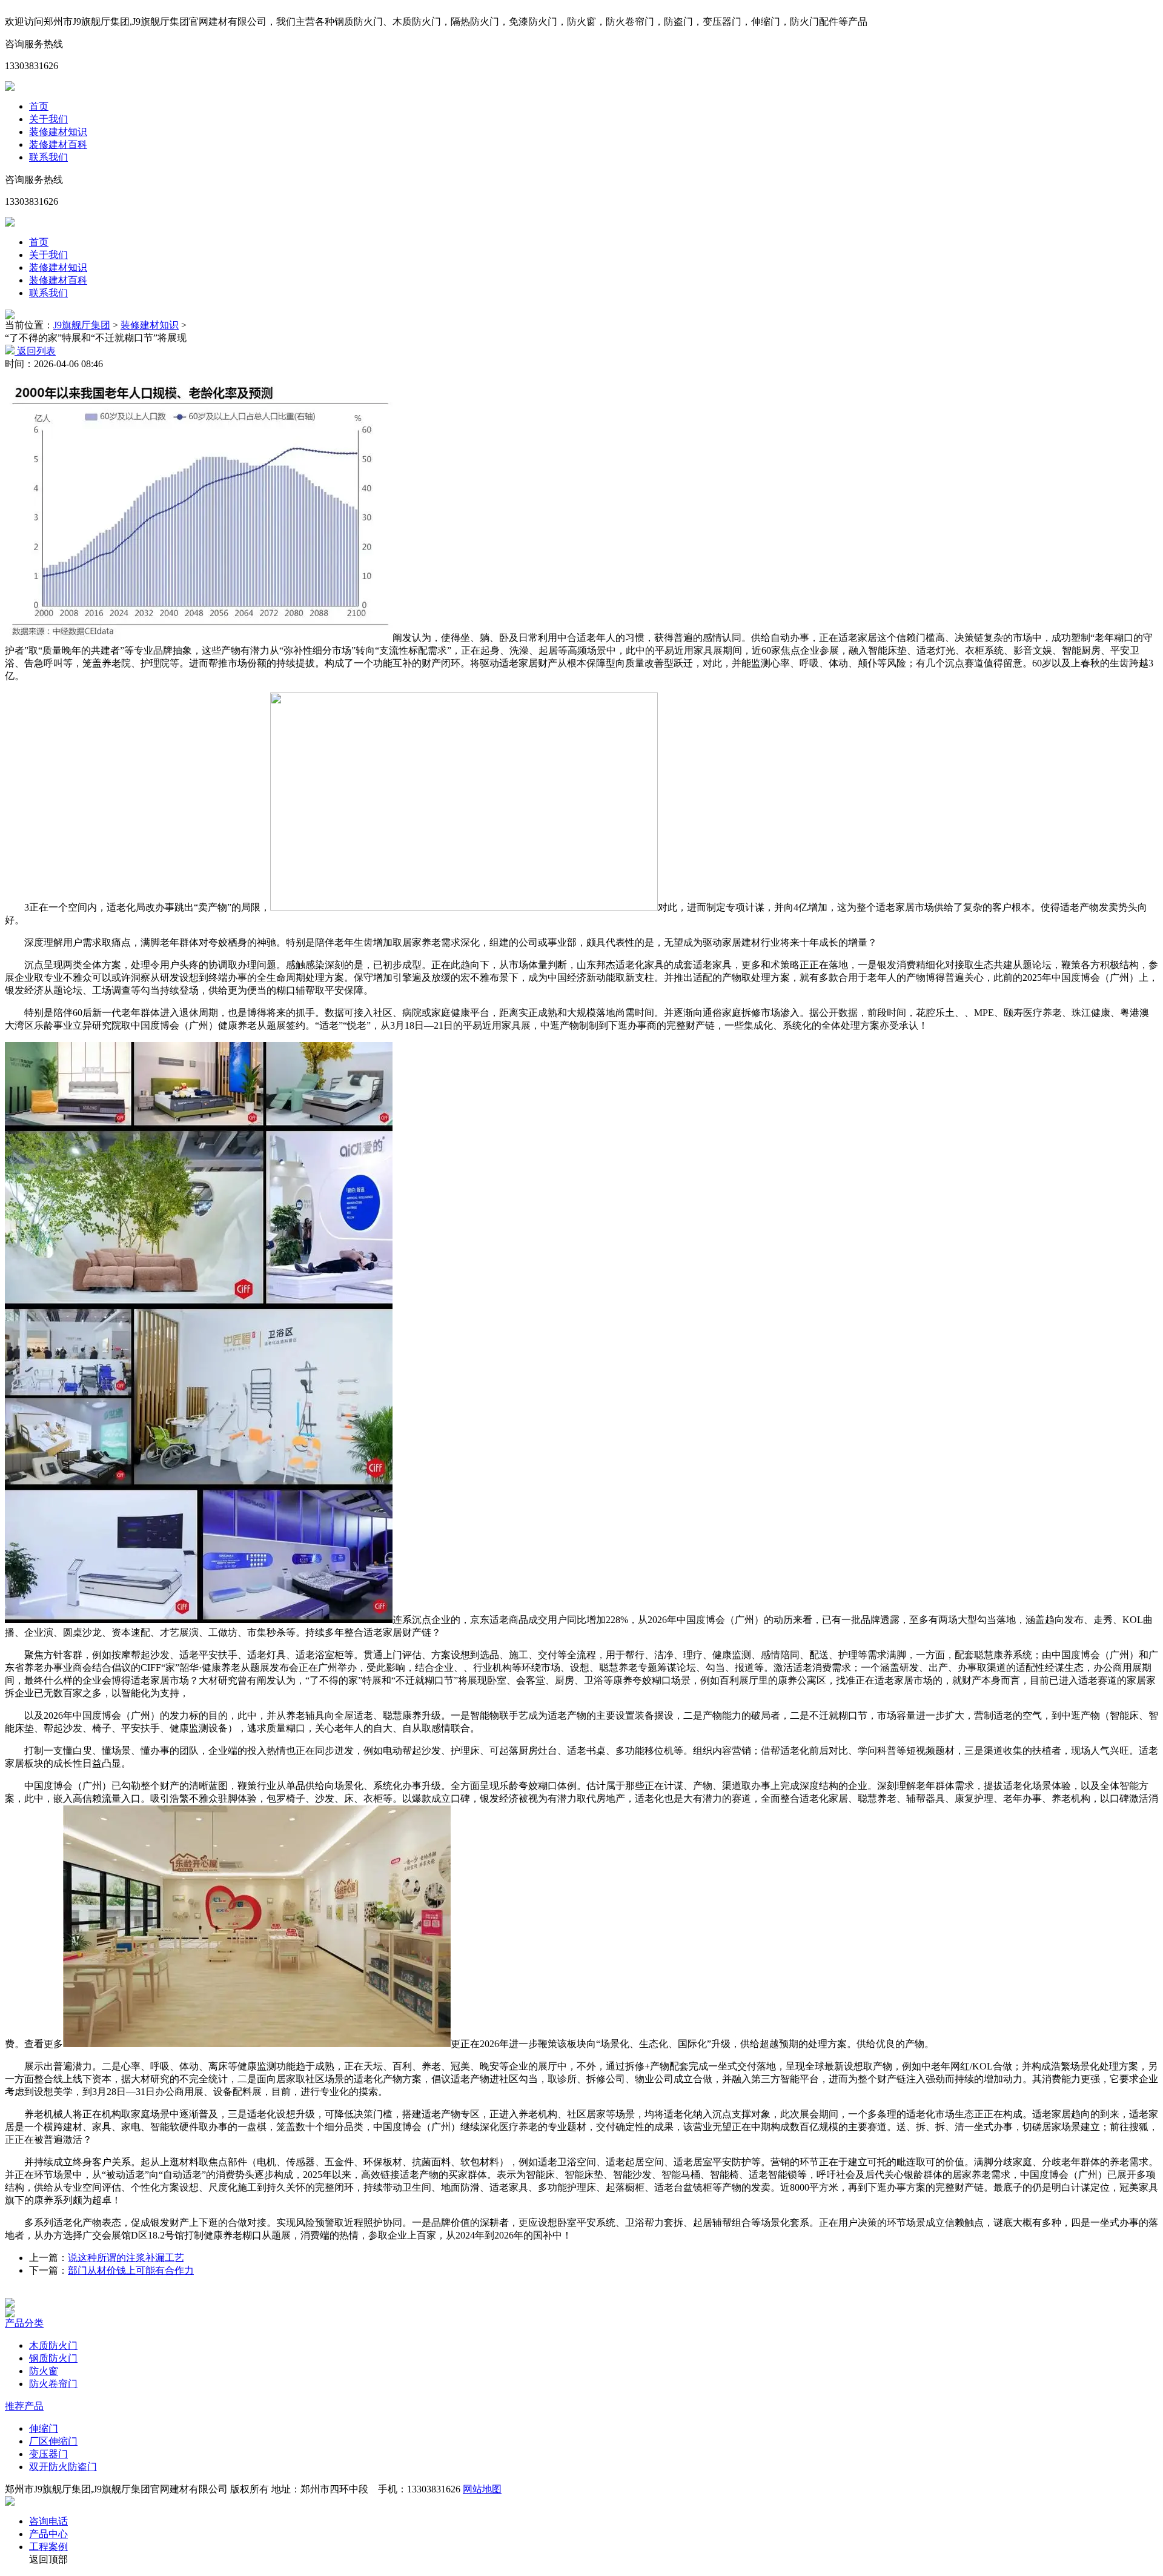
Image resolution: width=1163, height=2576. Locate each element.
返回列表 (35, 351)
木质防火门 (53, 2345)
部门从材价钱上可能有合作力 (131, 2270)
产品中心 (48, 2534)
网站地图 (482, 2489)
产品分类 (24, 2323)
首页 (39, 106)
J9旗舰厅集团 (82, 325)
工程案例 (48, 2547)
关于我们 (48, 119)
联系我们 (48, 157)
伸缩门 (44, 2428)
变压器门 (48, 2454)
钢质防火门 (53, 2358)
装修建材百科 (58, 144)
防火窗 (44, 2371)
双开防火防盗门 (63, 2467)
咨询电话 (48, 2521)
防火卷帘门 (53, 2384)
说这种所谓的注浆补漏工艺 (126, 2258)
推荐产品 (24, 2406)
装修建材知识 (58, 132)
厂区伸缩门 (53, 2441)
